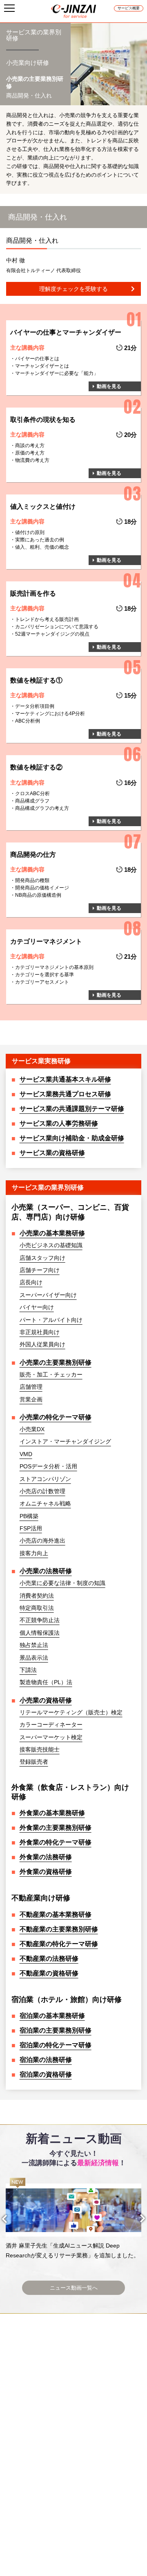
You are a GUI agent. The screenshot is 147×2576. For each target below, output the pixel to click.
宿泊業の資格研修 (46, 2074)
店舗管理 (31, 1387)
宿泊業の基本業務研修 (52, 2016)
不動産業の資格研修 (49, 1973)
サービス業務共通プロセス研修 (65, 1094)
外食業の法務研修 (46, 1857)
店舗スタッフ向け (42, 1258)
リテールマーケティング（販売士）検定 (71, 1712)
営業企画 (31, 1399)
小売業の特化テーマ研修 (56, 1417)
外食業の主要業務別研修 (56, 1828)
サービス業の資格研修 (52, 1153)
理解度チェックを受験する (73, 289)
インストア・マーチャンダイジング (65, 1441)
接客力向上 (34, 1553)
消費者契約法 (37, 1596)
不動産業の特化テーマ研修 (59, 1944)
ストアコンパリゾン (45, 1479)
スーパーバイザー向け (48, 1295)
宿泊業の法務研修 (46, 2060)
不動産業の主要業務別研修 (59, 1929)
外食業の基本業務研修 (52, 1813)
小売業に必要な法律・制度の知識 (62, 1583)
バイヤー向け (37, 1307)
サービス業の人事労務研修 (59, 1123)
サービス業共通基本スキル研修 (65, 1079)
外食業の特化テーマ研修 (56, 1842)
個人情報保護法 (40, 1633)
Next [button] (135, 2219)
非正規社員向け (40, 1332)
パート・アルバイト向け (51, 1320)
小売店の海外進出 (42, 1541)
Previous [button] (12, 2219)
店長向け (31, 1282)
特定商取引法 (37, 1608)
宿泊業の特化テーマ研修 (56, 2045)
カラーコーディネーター (51, 1725)
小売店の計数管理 (42, 1491)
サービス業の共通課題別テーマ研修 (72, 1109)
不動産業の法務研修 (49, 1959)
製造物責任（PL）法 (46, 1682)
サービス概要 (129, 8)
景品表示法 (34, 1658)
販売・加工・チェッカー (51, 1374)
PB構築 (29, 1516)
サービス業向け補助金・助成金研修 (72, 1138)
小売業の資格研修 (46, 1700)
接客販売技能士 (40, 1749)
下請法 (28, 1670)
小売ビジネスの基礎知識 (51, 1245)
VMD (26, 1454)
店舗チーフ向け (40, 1270)
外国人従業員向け (42, 1344)
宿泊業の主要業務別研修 (56, 2030)
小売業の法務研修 (46, 1571)
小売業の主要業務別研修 (56, 1362)
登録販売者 (34, 1762)
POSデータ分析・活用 (48, 1466)
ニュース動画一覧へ (74, 2288)
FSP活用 (31, 1528)
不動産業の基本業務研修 (56, 1914)
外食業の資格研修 (46, 1872)
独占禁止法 (34, 1645)
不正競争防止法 (40, 1620)
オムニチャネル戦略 (45, 1503)
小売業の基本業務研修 (52, 1233)
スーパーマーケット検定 (51, 1737)
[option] (73, 2219)
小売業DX (32, 1429)
